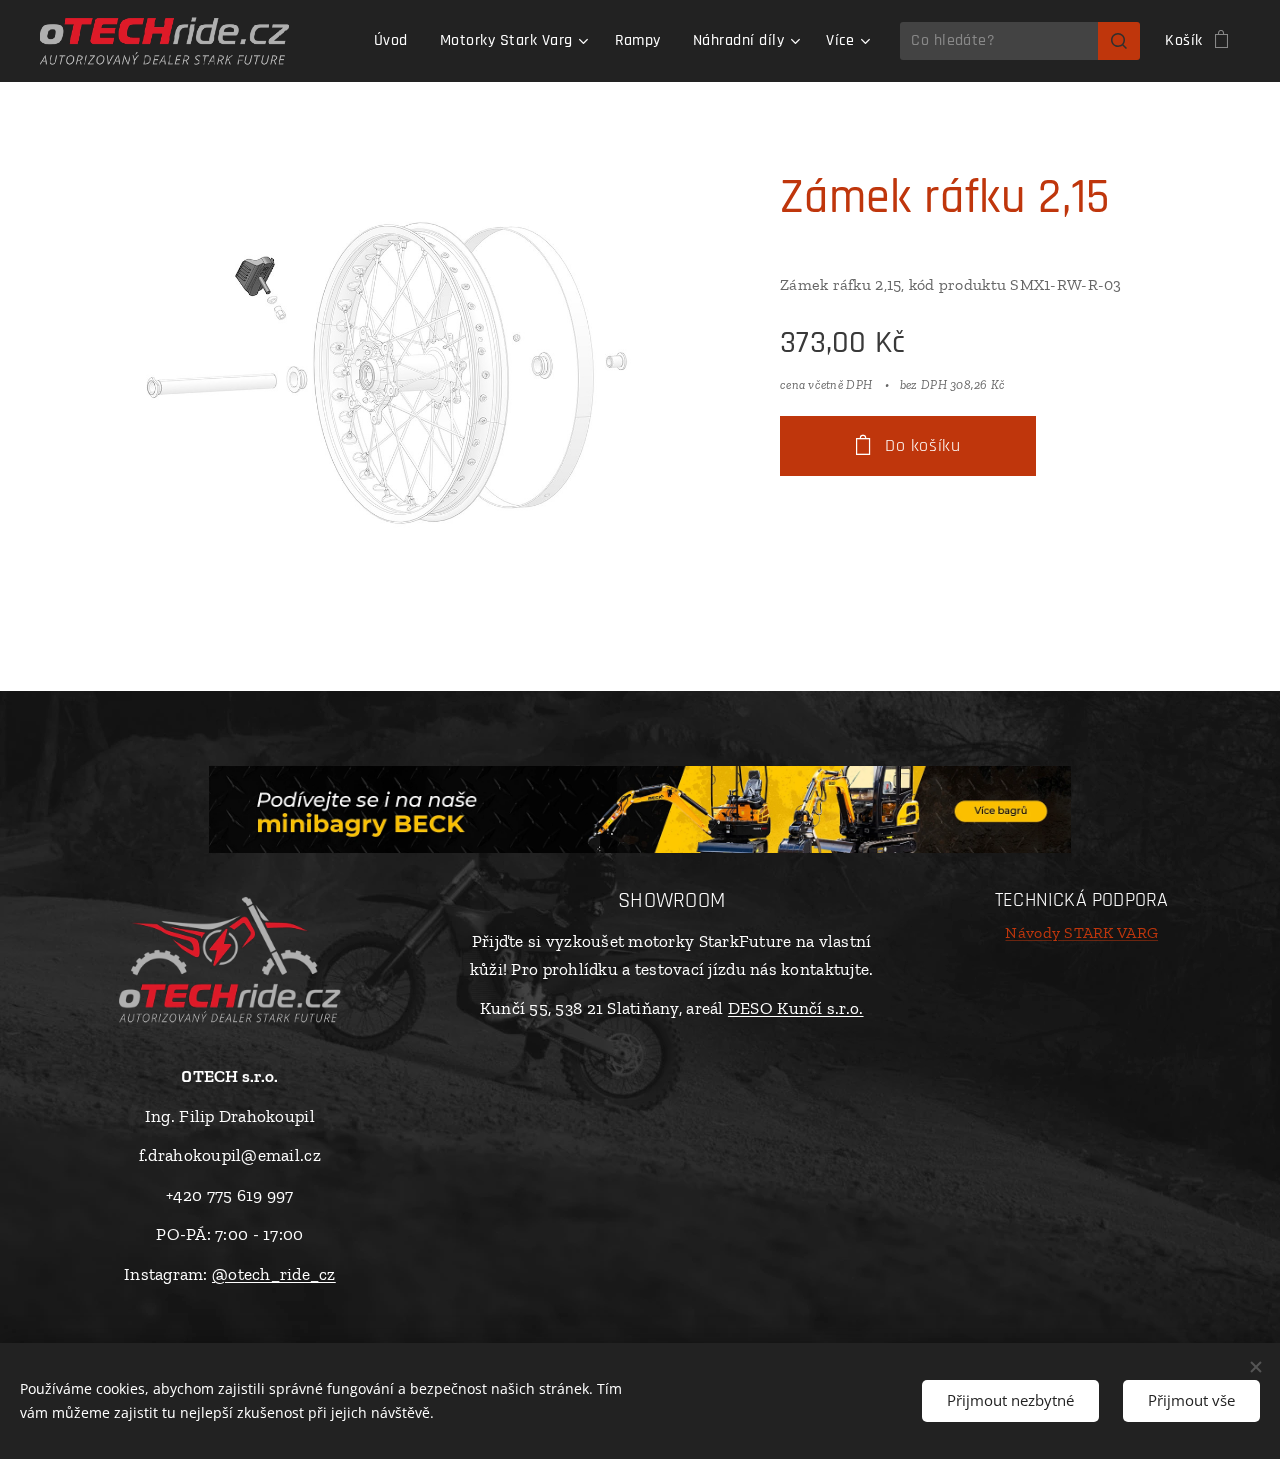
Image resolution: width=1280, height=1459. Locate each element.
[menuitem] (396, 41)
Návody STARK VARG (1081, 932)
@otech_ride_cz (274, 1274)
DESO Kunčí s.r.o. (796, 1008)
